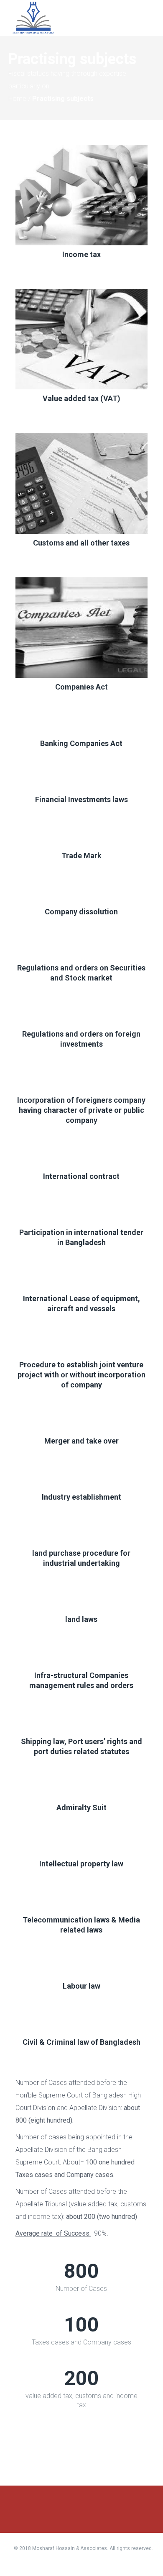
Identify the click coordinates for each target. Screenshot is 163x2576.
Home (17, 99)
